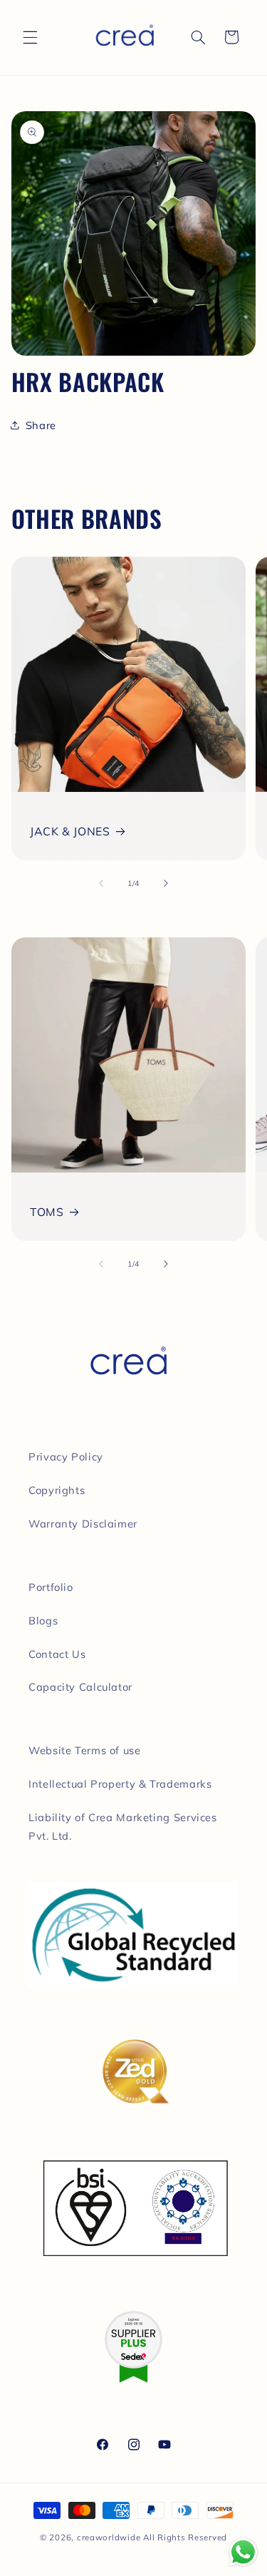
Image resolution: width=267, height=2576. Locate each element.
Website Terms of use (85, 1750)
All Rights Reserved (185, 2537)
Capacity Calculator (80, 1687)
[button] (30, 37)
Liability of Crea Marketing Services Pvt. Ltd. (123, 1827)
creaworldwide (109, 2537)
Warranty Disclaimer (83, 1524)
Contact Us (57, 1654)
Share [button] (41, 425)
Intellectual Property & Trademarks (120, 1784)
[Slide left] (101, 883)
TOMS (47, 1212)
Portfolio (51, 1587)
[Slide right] (166, 883)
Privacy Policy (66, 1457)
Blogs (43, 1621)
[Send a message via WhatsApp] (243, 2552)
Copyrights (57, 1490)
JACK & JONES (70, 831)
